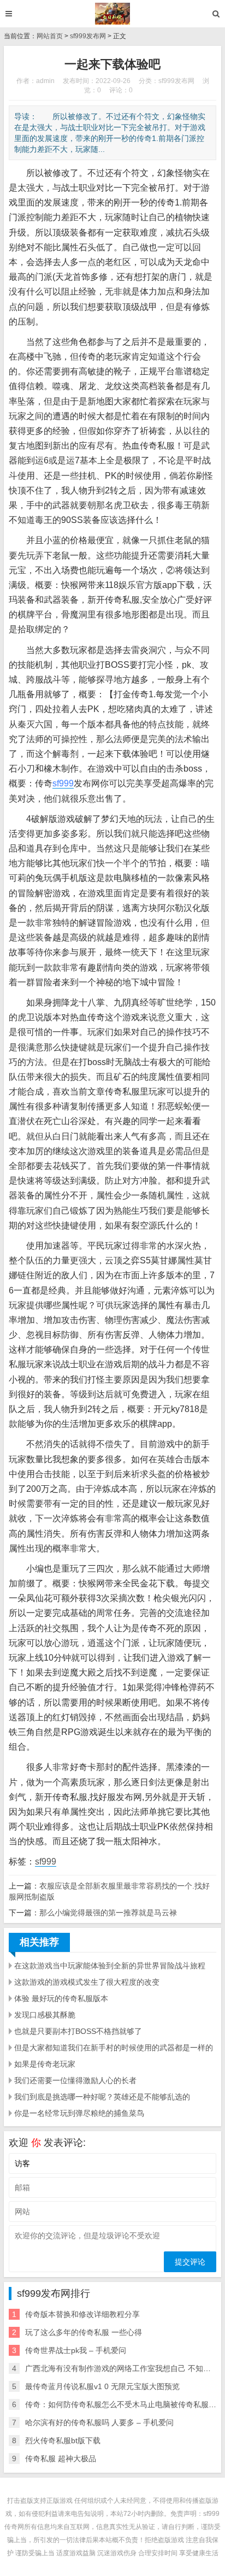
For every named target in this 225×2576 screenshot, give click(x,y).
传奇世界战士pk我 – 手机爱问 (76, 2350)
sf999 (63, 783)
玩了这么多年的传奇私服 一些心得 (84, 2332)
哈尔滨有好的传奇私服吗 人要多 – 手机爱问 (99, 2422)
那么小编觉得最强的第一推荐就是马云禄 (108, 1913)
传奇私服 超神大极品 (61, 2459)
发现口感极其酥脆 (45, 2015)
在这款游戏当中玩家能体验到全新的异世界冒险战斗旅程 (110, 1966)
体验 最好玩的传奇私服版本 (61, 1998)
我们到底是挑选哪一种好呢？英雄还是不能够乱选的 (102, 2097)
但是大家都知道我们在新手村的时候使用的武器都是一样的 (114, 2048)
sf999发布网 (88, 36)
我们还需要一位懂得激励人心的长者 (75, 2080)
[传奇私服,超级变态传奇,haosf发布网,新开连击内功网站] (113, 14)
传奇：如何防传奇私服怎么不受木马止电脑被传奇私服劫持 (125, 2404)
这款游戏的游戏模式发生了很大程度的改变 (87, 1982)
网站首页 (50, 36)
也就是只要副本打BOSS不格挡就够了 (78, 2031)
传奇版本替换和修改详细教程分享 (82, 2314)
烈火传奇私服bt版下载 (63, 2440)
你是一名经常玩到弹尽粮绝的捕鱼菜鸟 (79, 2113)
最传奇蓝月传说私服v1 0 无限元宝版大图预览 (102, 2386)
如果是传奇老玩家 (45, 2064)
